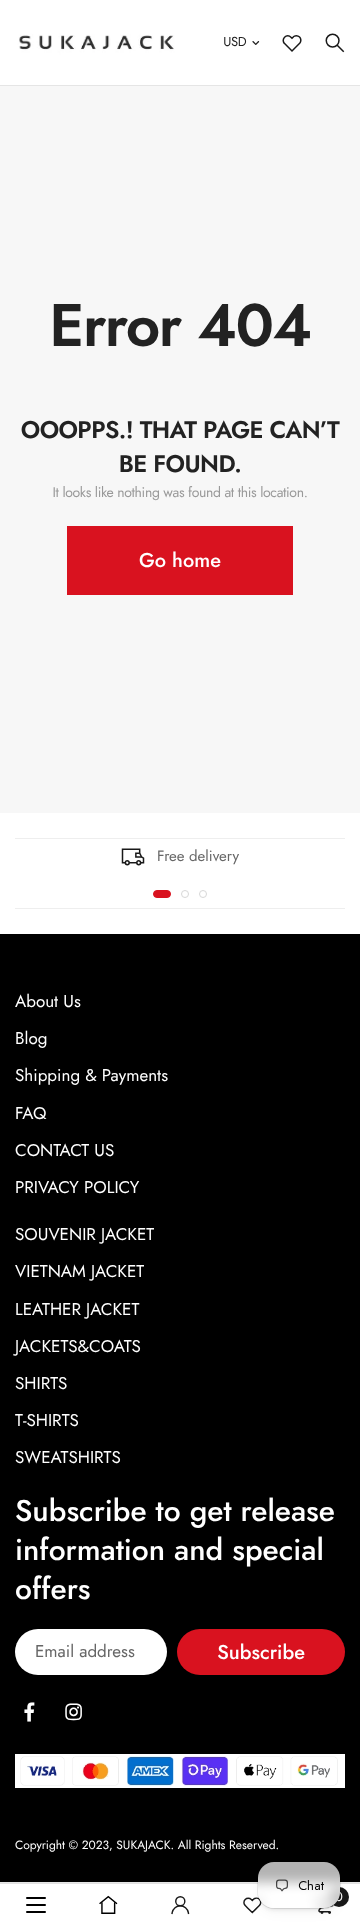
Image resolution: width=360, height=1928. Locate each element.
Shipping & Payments (91, 1076)
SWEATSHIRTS (68, 1458)
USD (234, 41)
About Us (48, 1002)
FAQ (30, 1114)
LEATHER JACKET (77, 1310)
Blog (31, 1039)
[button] (162, 894)
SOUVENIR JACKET (84, 1235)
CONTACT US (64, 1151)
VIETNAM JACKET (79, 1272)
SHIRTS (41, 1384)
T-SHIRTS (47, 1421)
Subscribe (261, 1652)
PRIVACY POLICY (77, 1188)
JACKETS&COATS (78, 1347)
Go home (180, 560)
